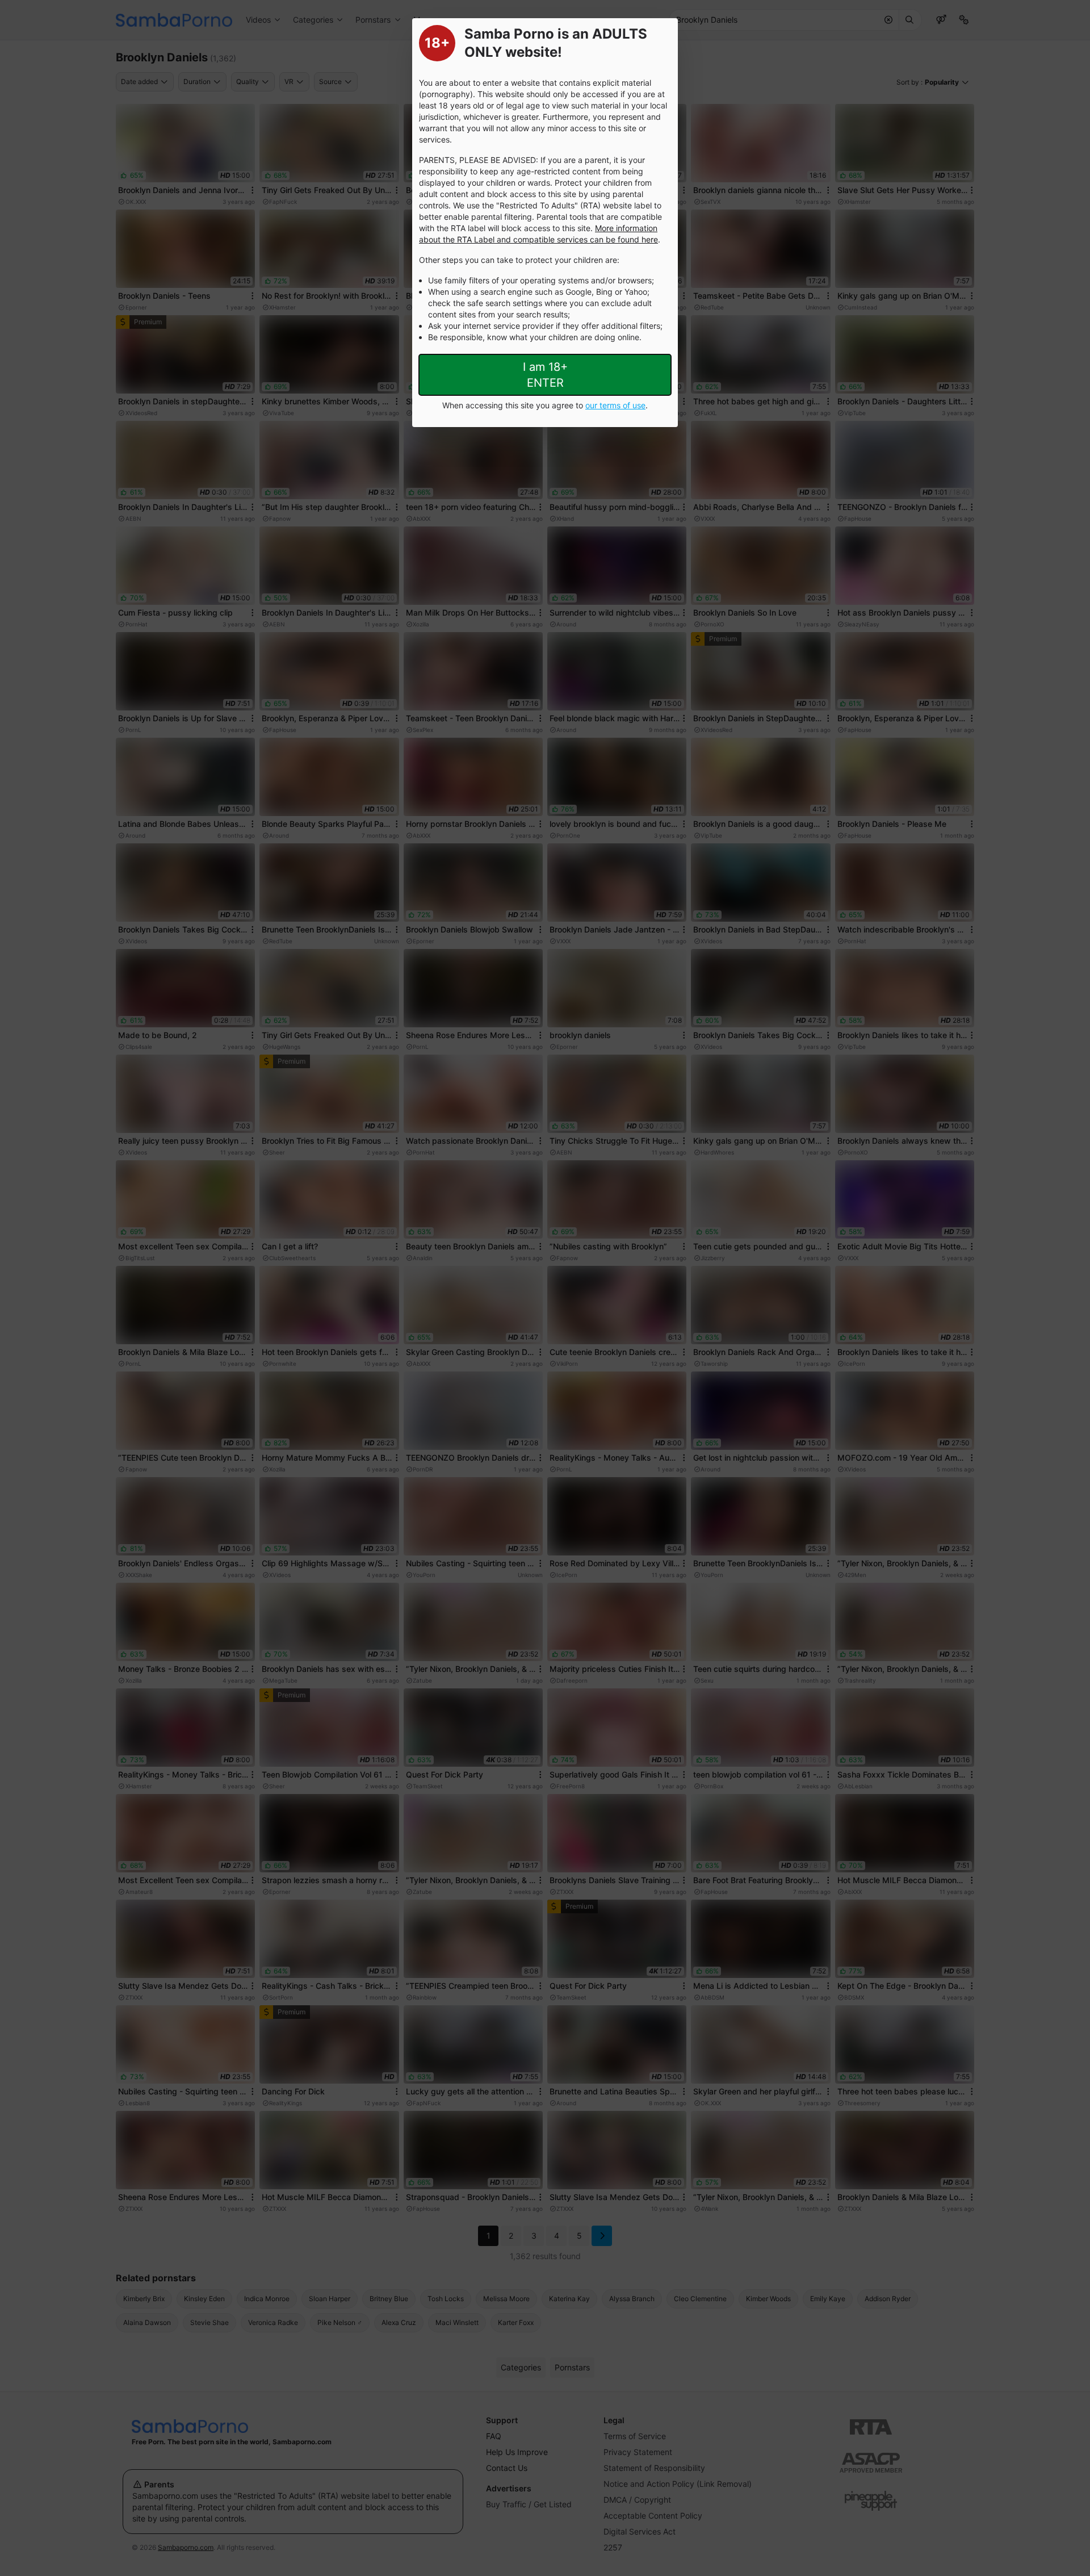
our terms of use (615, 405)
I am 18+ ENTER (545, 375)
